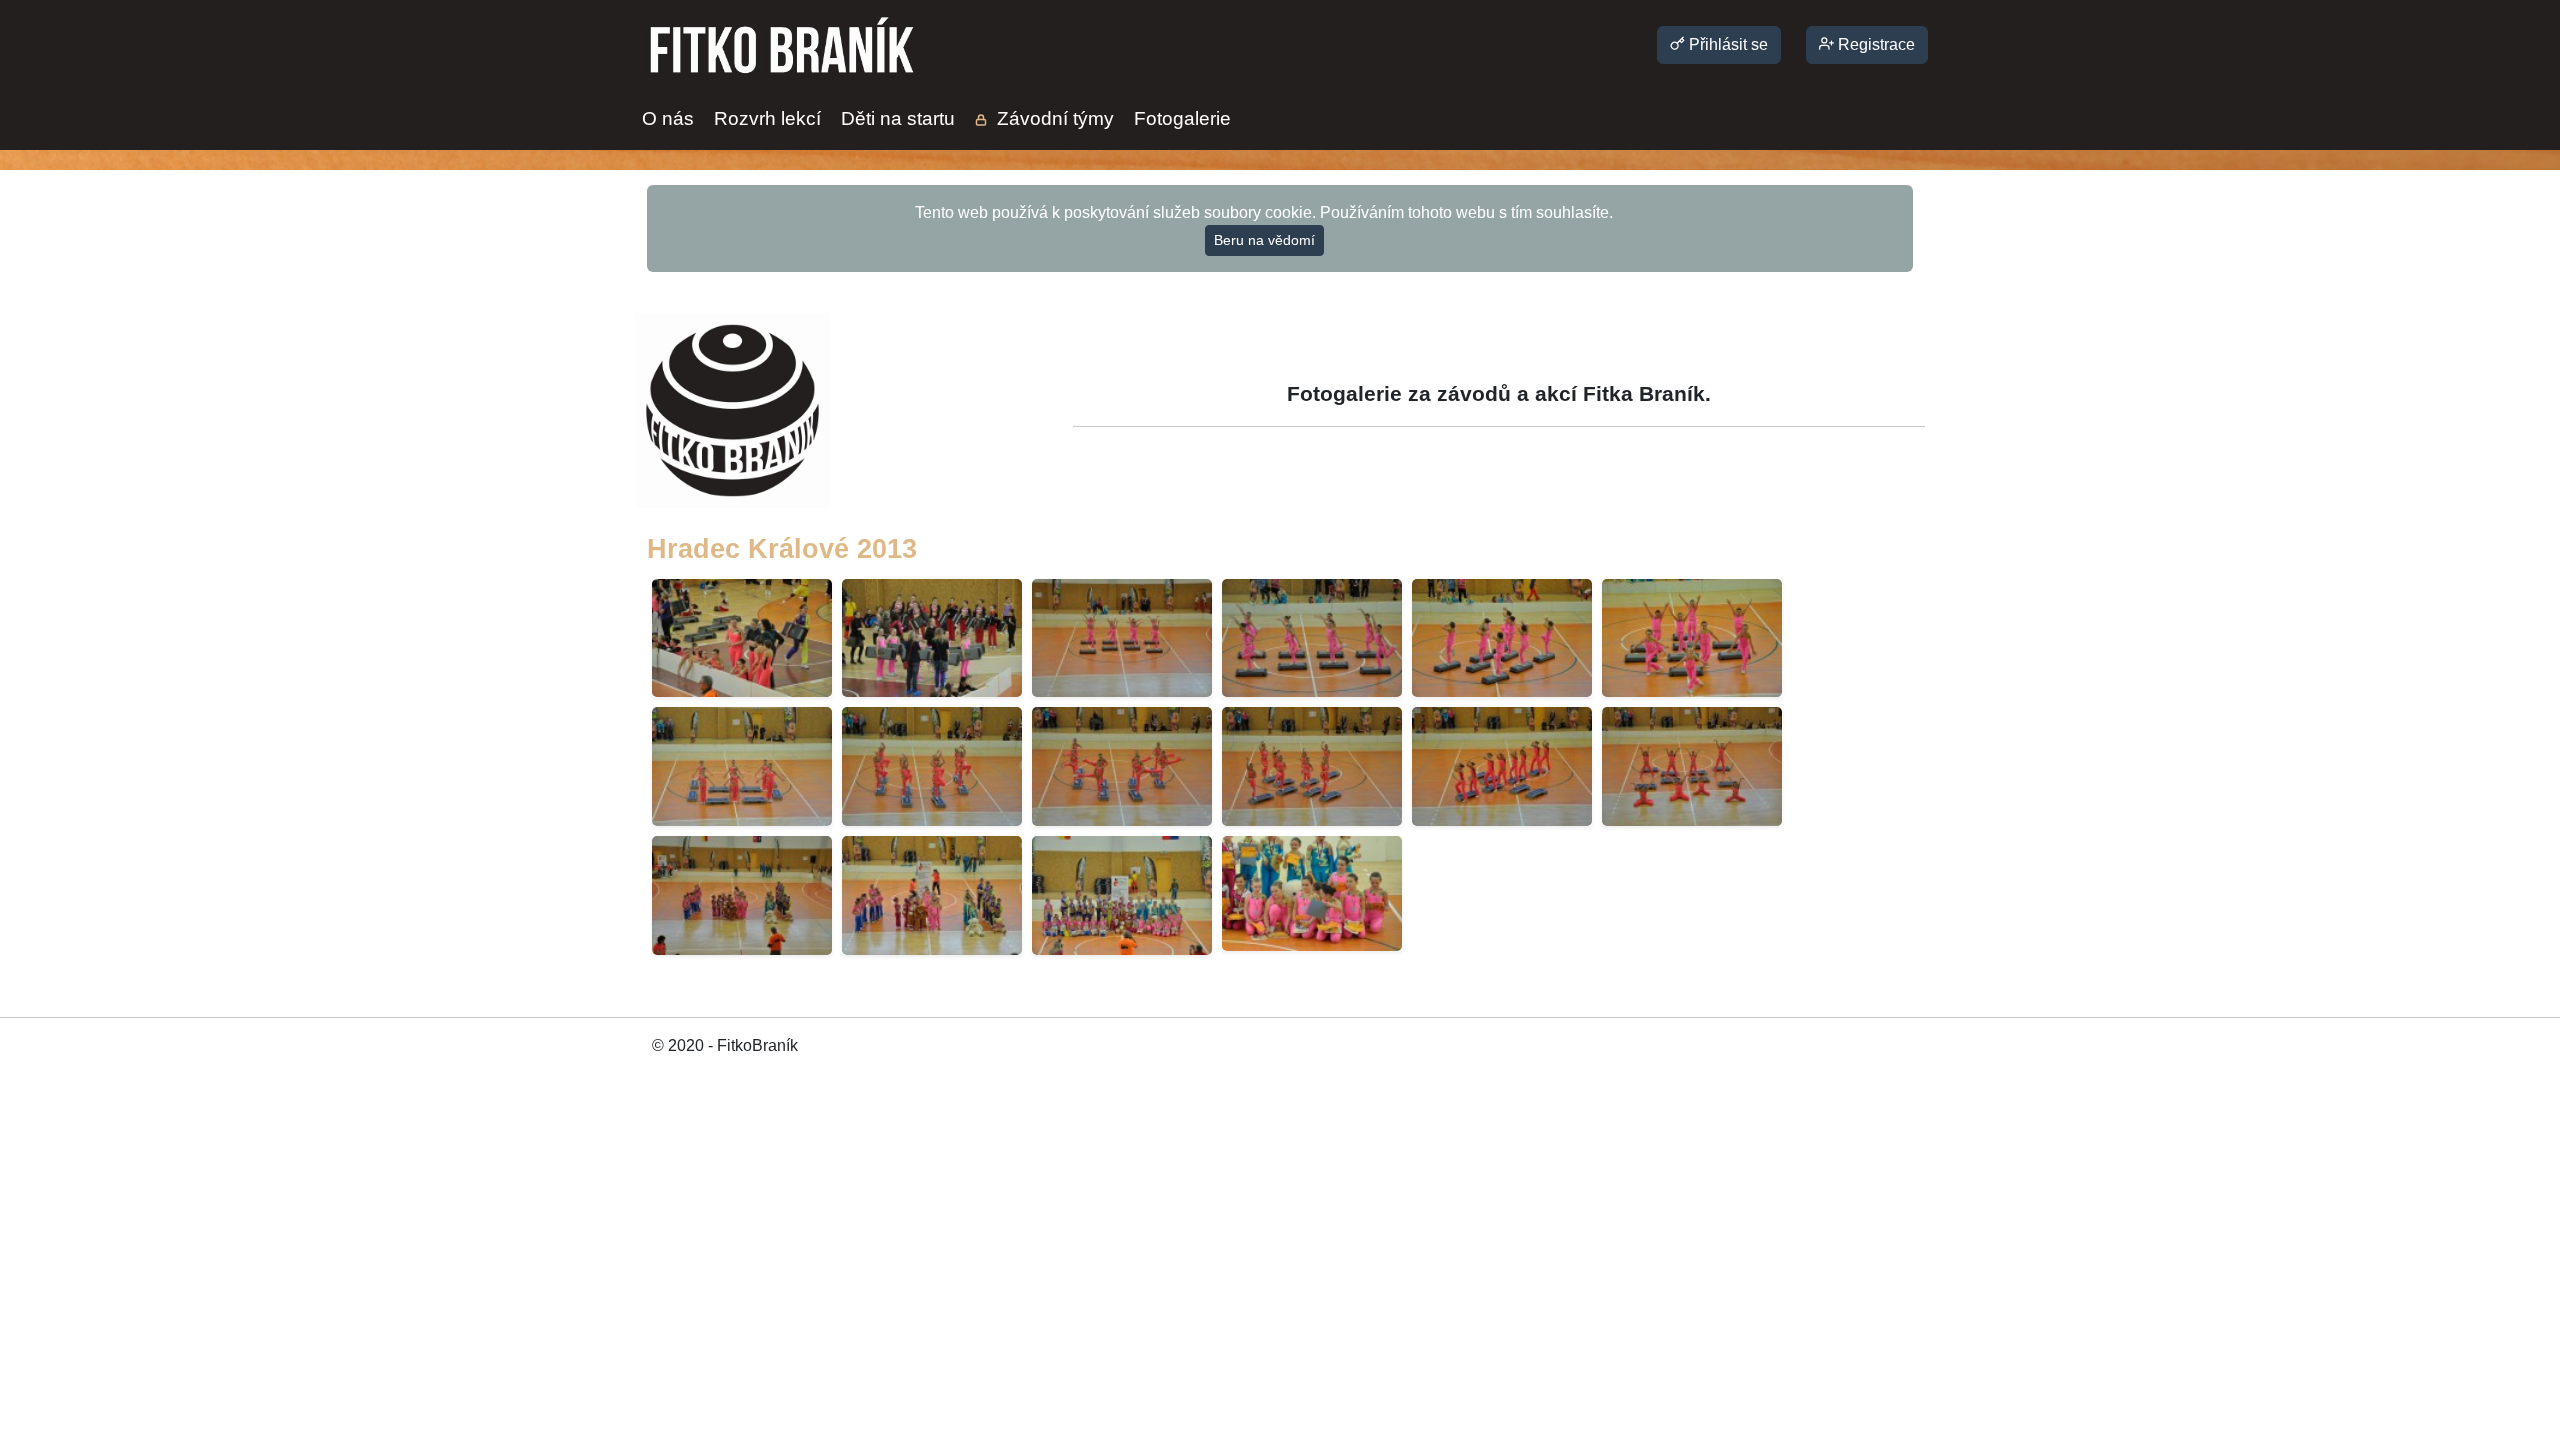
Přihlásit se (1726, 44)
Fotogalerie (1182, 118)
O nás (668, 118)
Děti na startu (898, 118)
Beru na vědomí (1264, 240)
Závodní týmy (1053, 118)
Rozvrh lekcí (767, 118)
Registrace (1874, 44)
